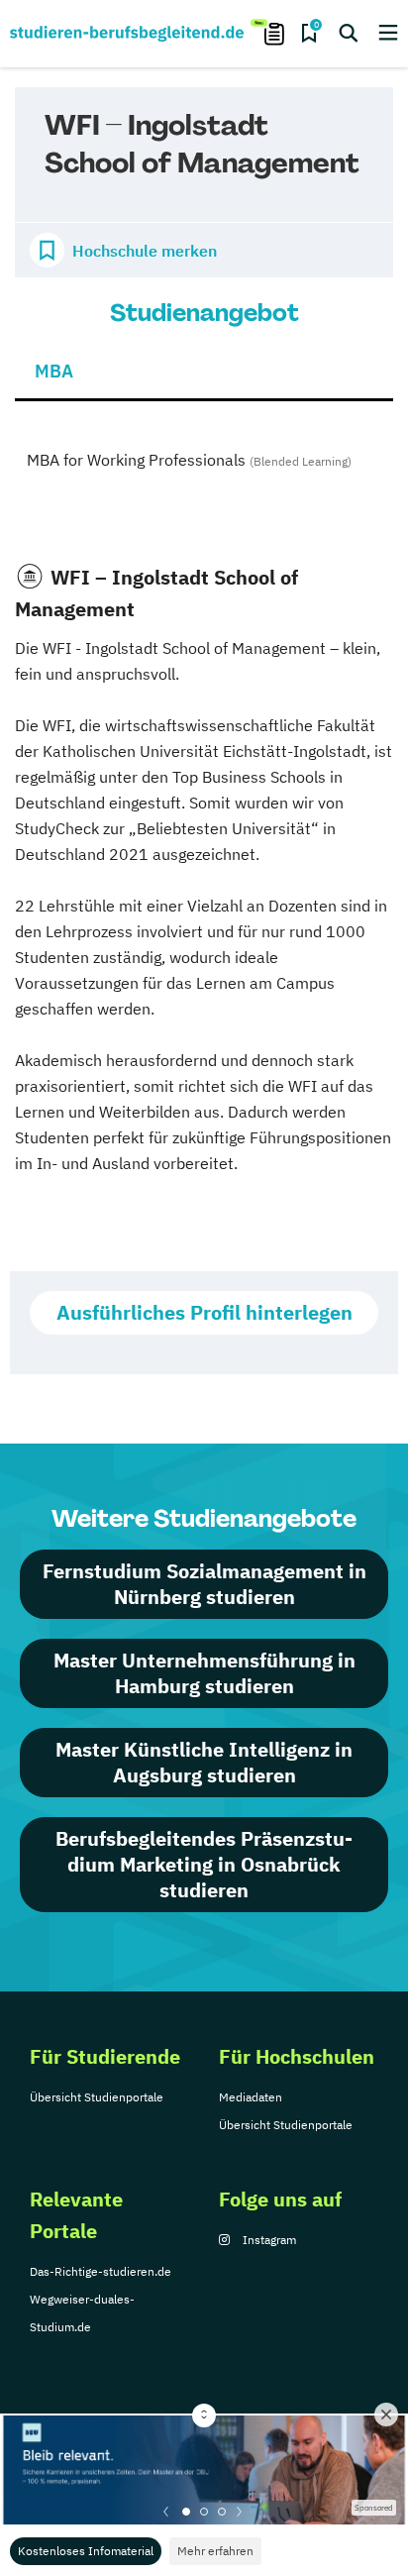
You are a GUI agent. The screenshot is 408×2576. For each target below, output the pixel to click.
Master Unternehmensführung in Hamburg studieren (204, 1673)
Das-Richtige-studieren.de (101, 2271)
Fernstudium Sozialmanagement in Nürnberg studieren (204, 1584)
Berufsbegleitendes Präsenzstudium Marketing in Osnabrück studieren (204, 1864)
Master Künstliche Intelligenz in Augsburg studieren (204, 1762)
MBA (54, 371)
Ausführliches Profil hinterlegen (204, 1312)
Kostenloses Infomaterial (86, 2551)
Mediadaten (251, 2097)
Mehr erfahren (215, 2551)
